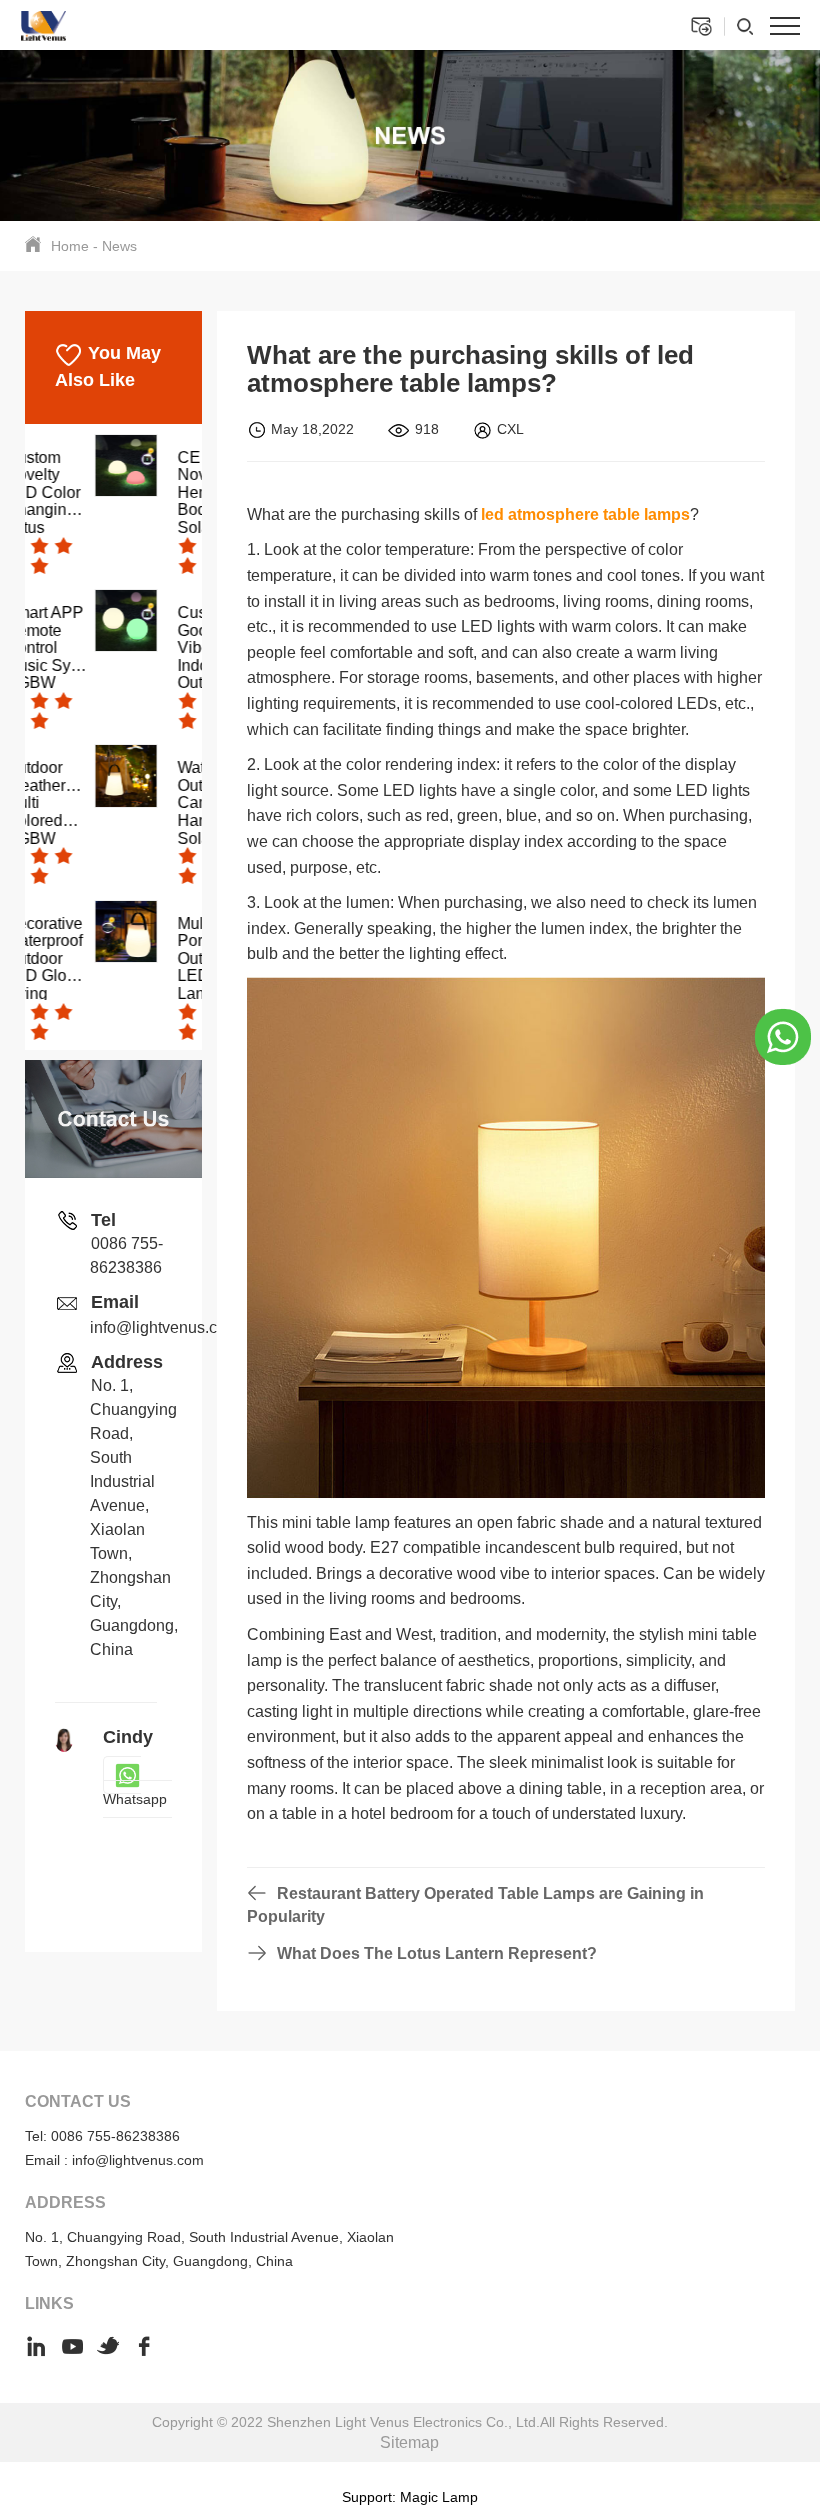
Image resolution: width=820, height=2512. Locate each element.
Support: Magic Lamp (410, 2497)
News (119, 246)
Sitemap (409, 2442)
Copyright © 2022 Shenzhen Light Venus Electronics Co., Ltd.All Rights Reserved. (410, 2422)
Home (70, 246)
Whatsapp (135, 1799)
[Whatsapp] (783, 1036)
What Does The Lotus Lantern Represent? (437, 1953)
